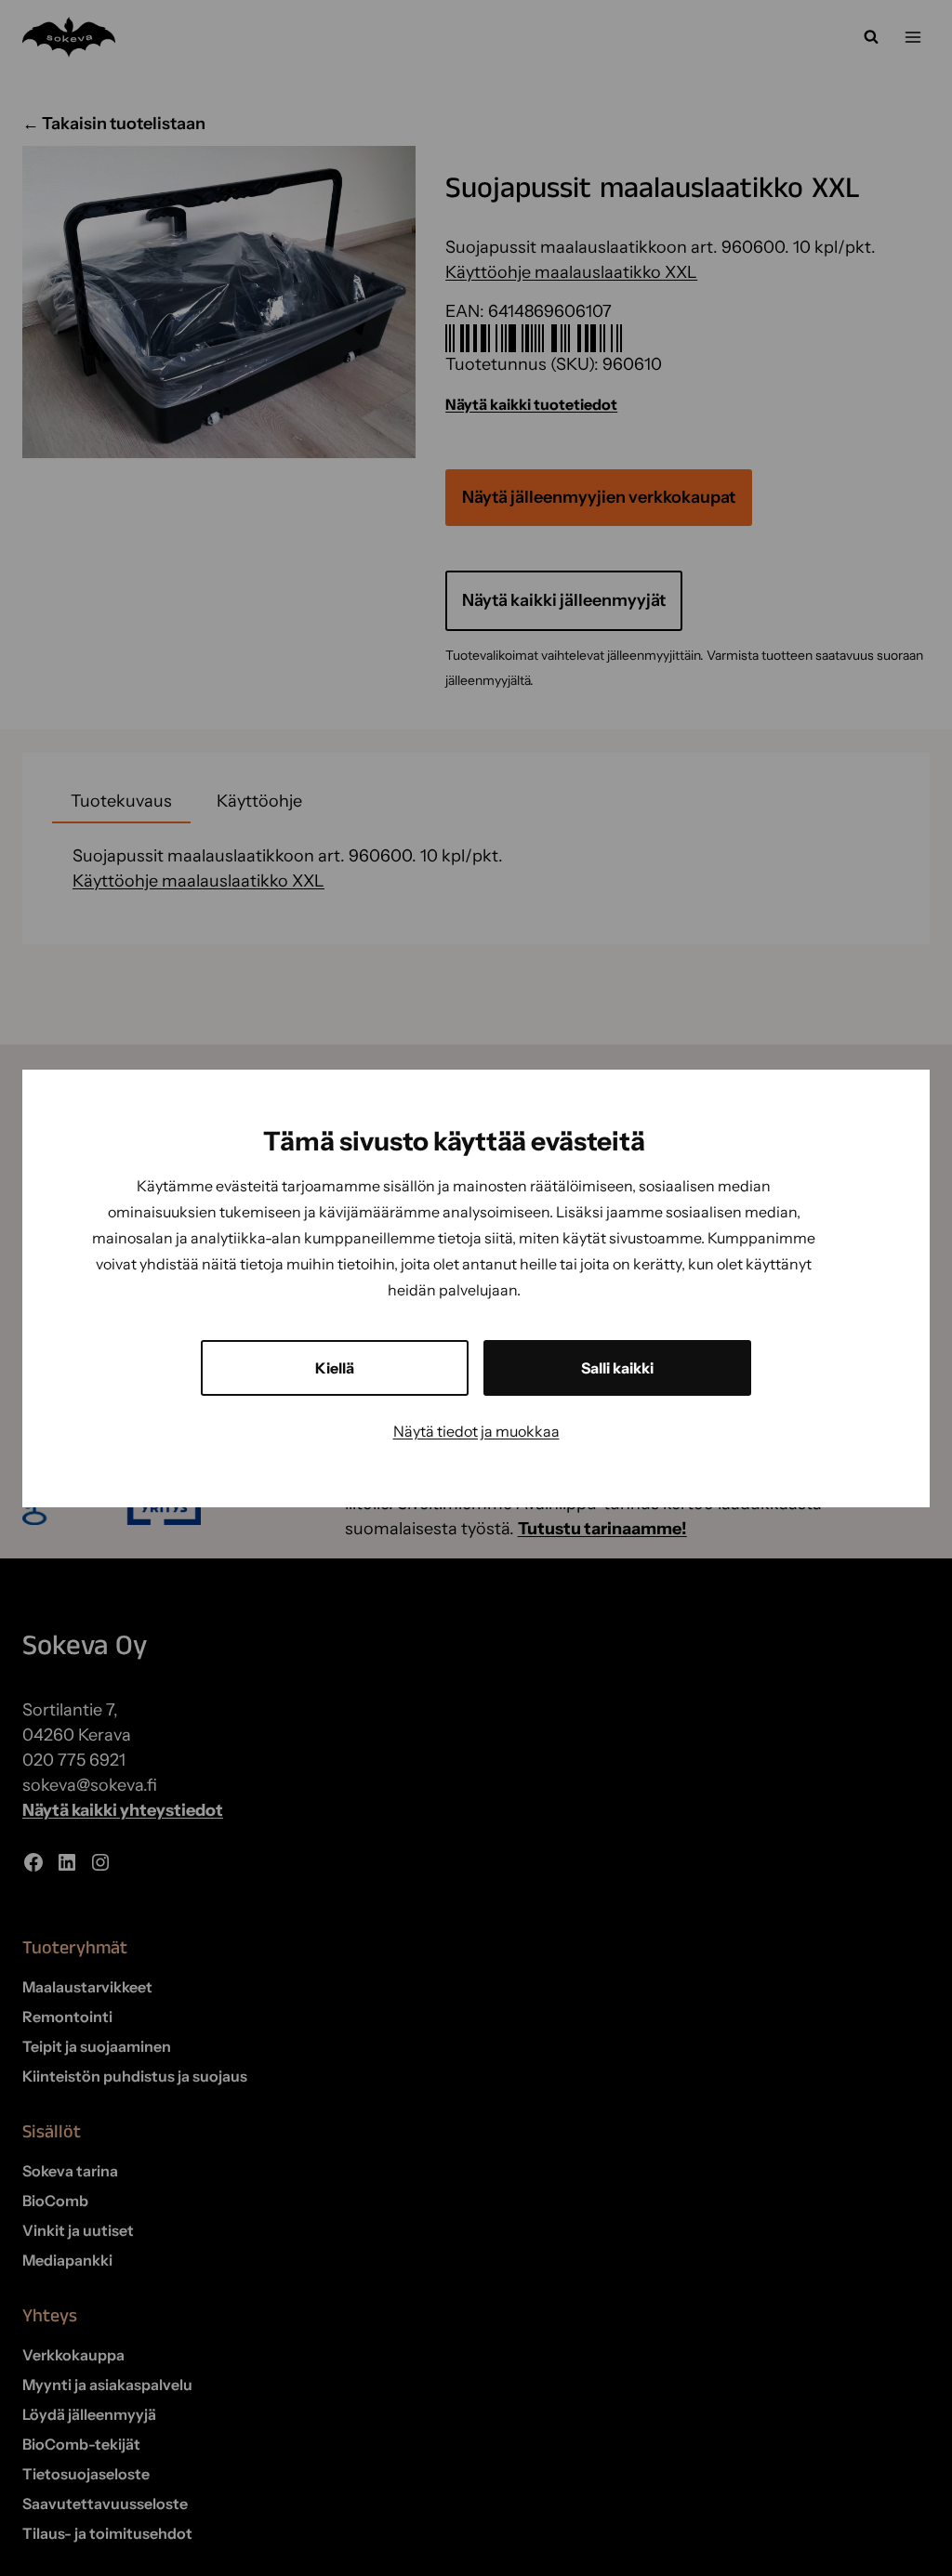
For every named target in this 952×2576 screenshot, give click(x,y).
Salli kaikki (617, 1368)
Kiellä (335, 1368)
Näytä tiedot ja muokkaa (476, 1431)
